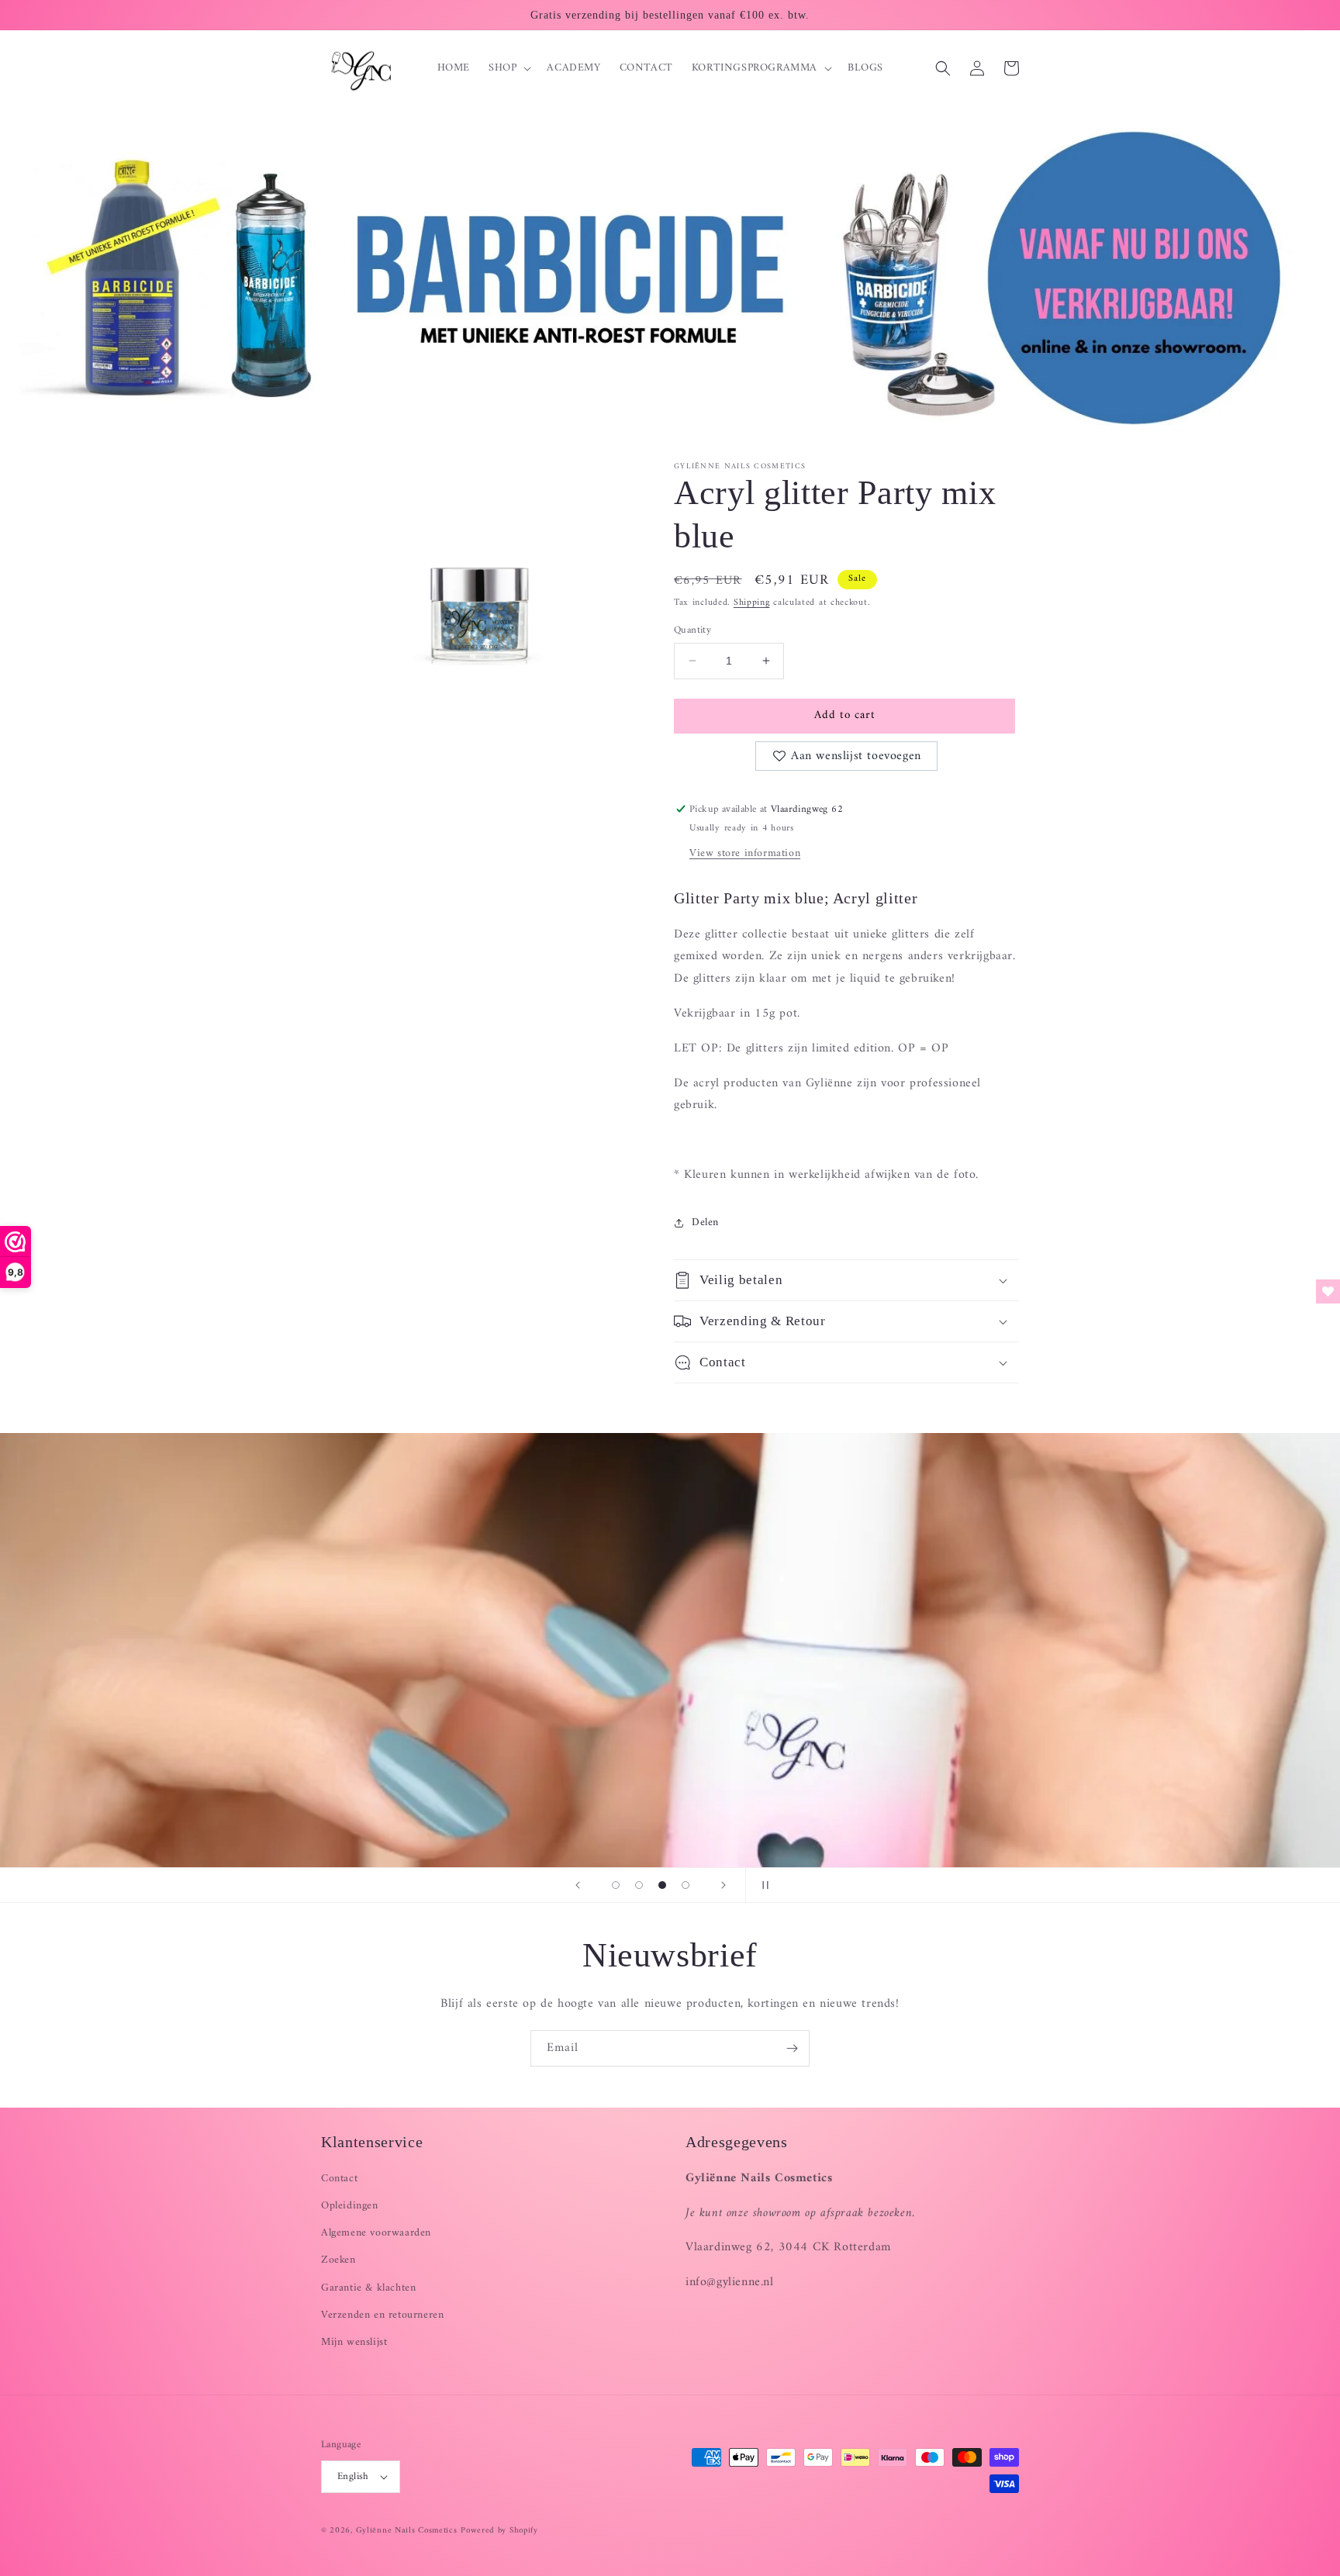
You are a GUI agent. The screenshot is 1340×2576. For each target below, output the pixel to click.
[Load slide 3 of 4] (662, 1885)
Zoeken (338, 2260)
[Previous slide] (578, 1885)
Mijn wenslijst (354, 2342)
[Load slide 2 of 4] (639, 1885)
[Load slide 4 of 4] (686, 1885)
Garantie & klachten (368, 2288)
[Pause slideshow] (762, 1885)
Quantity (692, 630)
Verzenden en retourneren (382, 2315)
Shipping (752, 603)
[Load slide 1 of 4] (616, 1885)
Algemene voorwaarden (376, 2233)
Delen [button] (705, 1222)
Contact (339, 2179)
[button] (508, 68)
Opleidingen (350, 2206)
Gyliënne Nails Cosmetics (407, 2531)
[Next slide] (724, 1885)
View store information (745, 853)
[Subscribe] (792, 2048)
